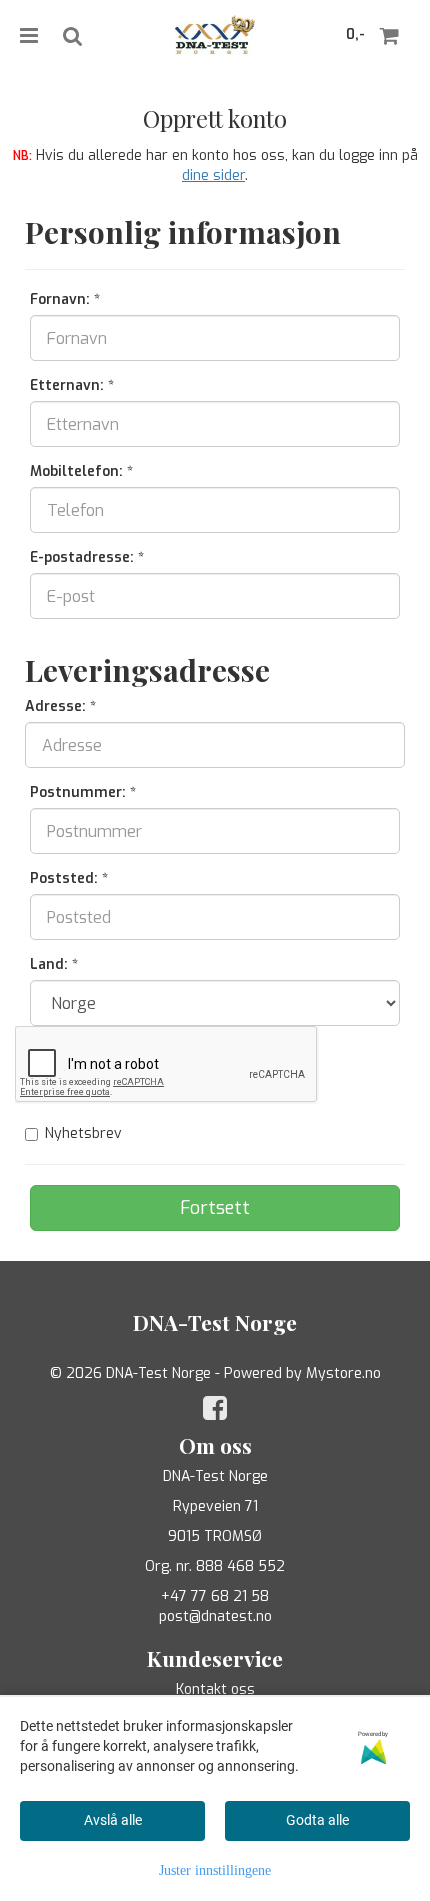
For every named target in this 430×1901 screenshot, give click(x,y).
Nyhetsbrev (83, 1133)
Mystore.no (343, 1373)
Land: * (54, 964)
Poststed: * (69, 878)
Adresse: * (60, 706)
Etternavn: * (72, 385)
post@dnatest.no (215, 1616)
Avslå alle (113, 1820)
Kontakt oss (215, 1689)
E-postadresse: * (87, 557)
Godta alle (317, 1820)
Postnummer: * (83, 792)
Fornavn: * (65, 299)
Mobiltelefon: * (81, 471)
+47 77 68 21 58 (215, 1596)
